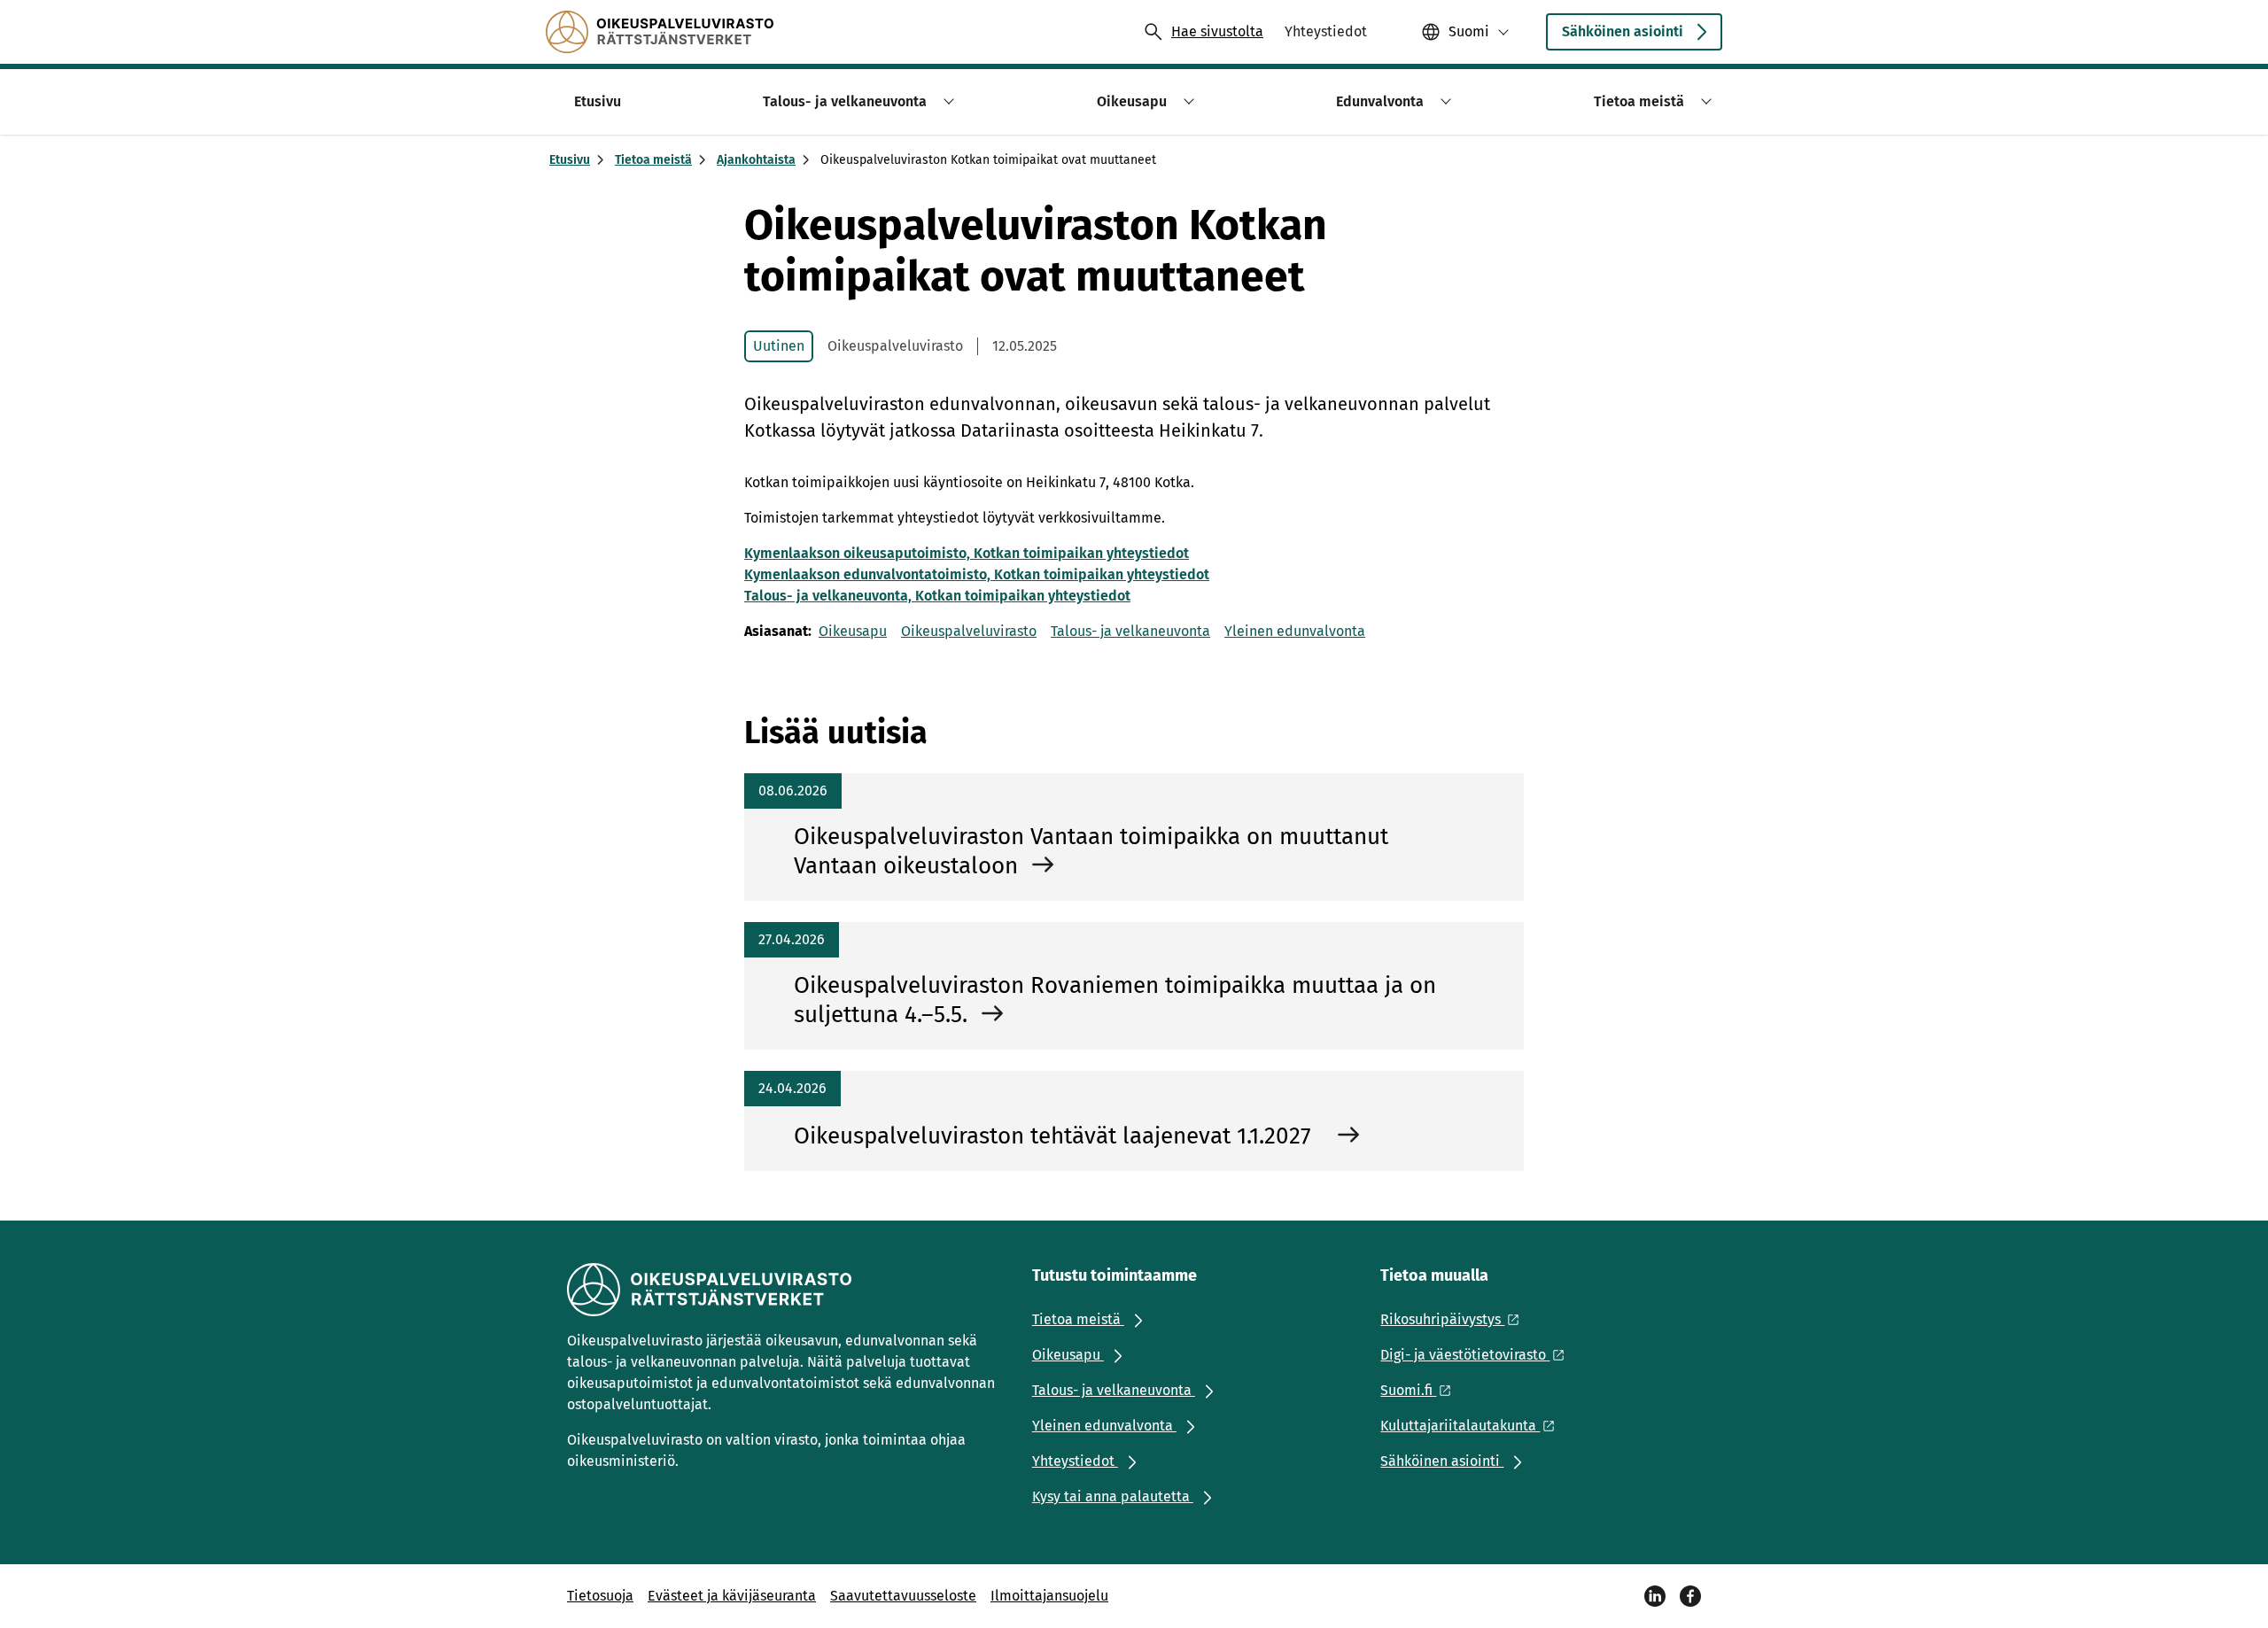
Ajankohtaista (756, 160)
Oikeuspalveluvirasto (969, 631)
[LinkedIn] (1655, 1596)
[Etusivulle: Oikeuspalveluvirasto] (660, 32)
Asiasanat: (778, 631)
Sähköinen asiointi (1623, 31)
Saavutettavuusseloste (903, 1596)
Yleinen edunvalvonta (1295, 631)
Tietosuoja (600, 1596)
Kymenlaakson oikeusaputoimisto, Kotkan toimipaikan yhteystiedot (967, 553)
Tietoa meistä (653, 160)
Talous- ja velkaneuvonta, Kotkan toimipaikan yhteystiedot (937, 596)
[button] (946, 101)
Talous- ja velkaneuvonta (1130, 631)
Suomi (1469, 31)
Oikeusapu (853, 631)
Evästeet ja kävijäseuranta (732, 1596)
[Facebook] (1690, 1596)
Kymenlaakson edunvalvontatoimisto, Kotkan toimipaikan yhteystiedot (977, 574)
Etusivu (570, 160)
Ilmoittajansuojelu (1049, 1596)
